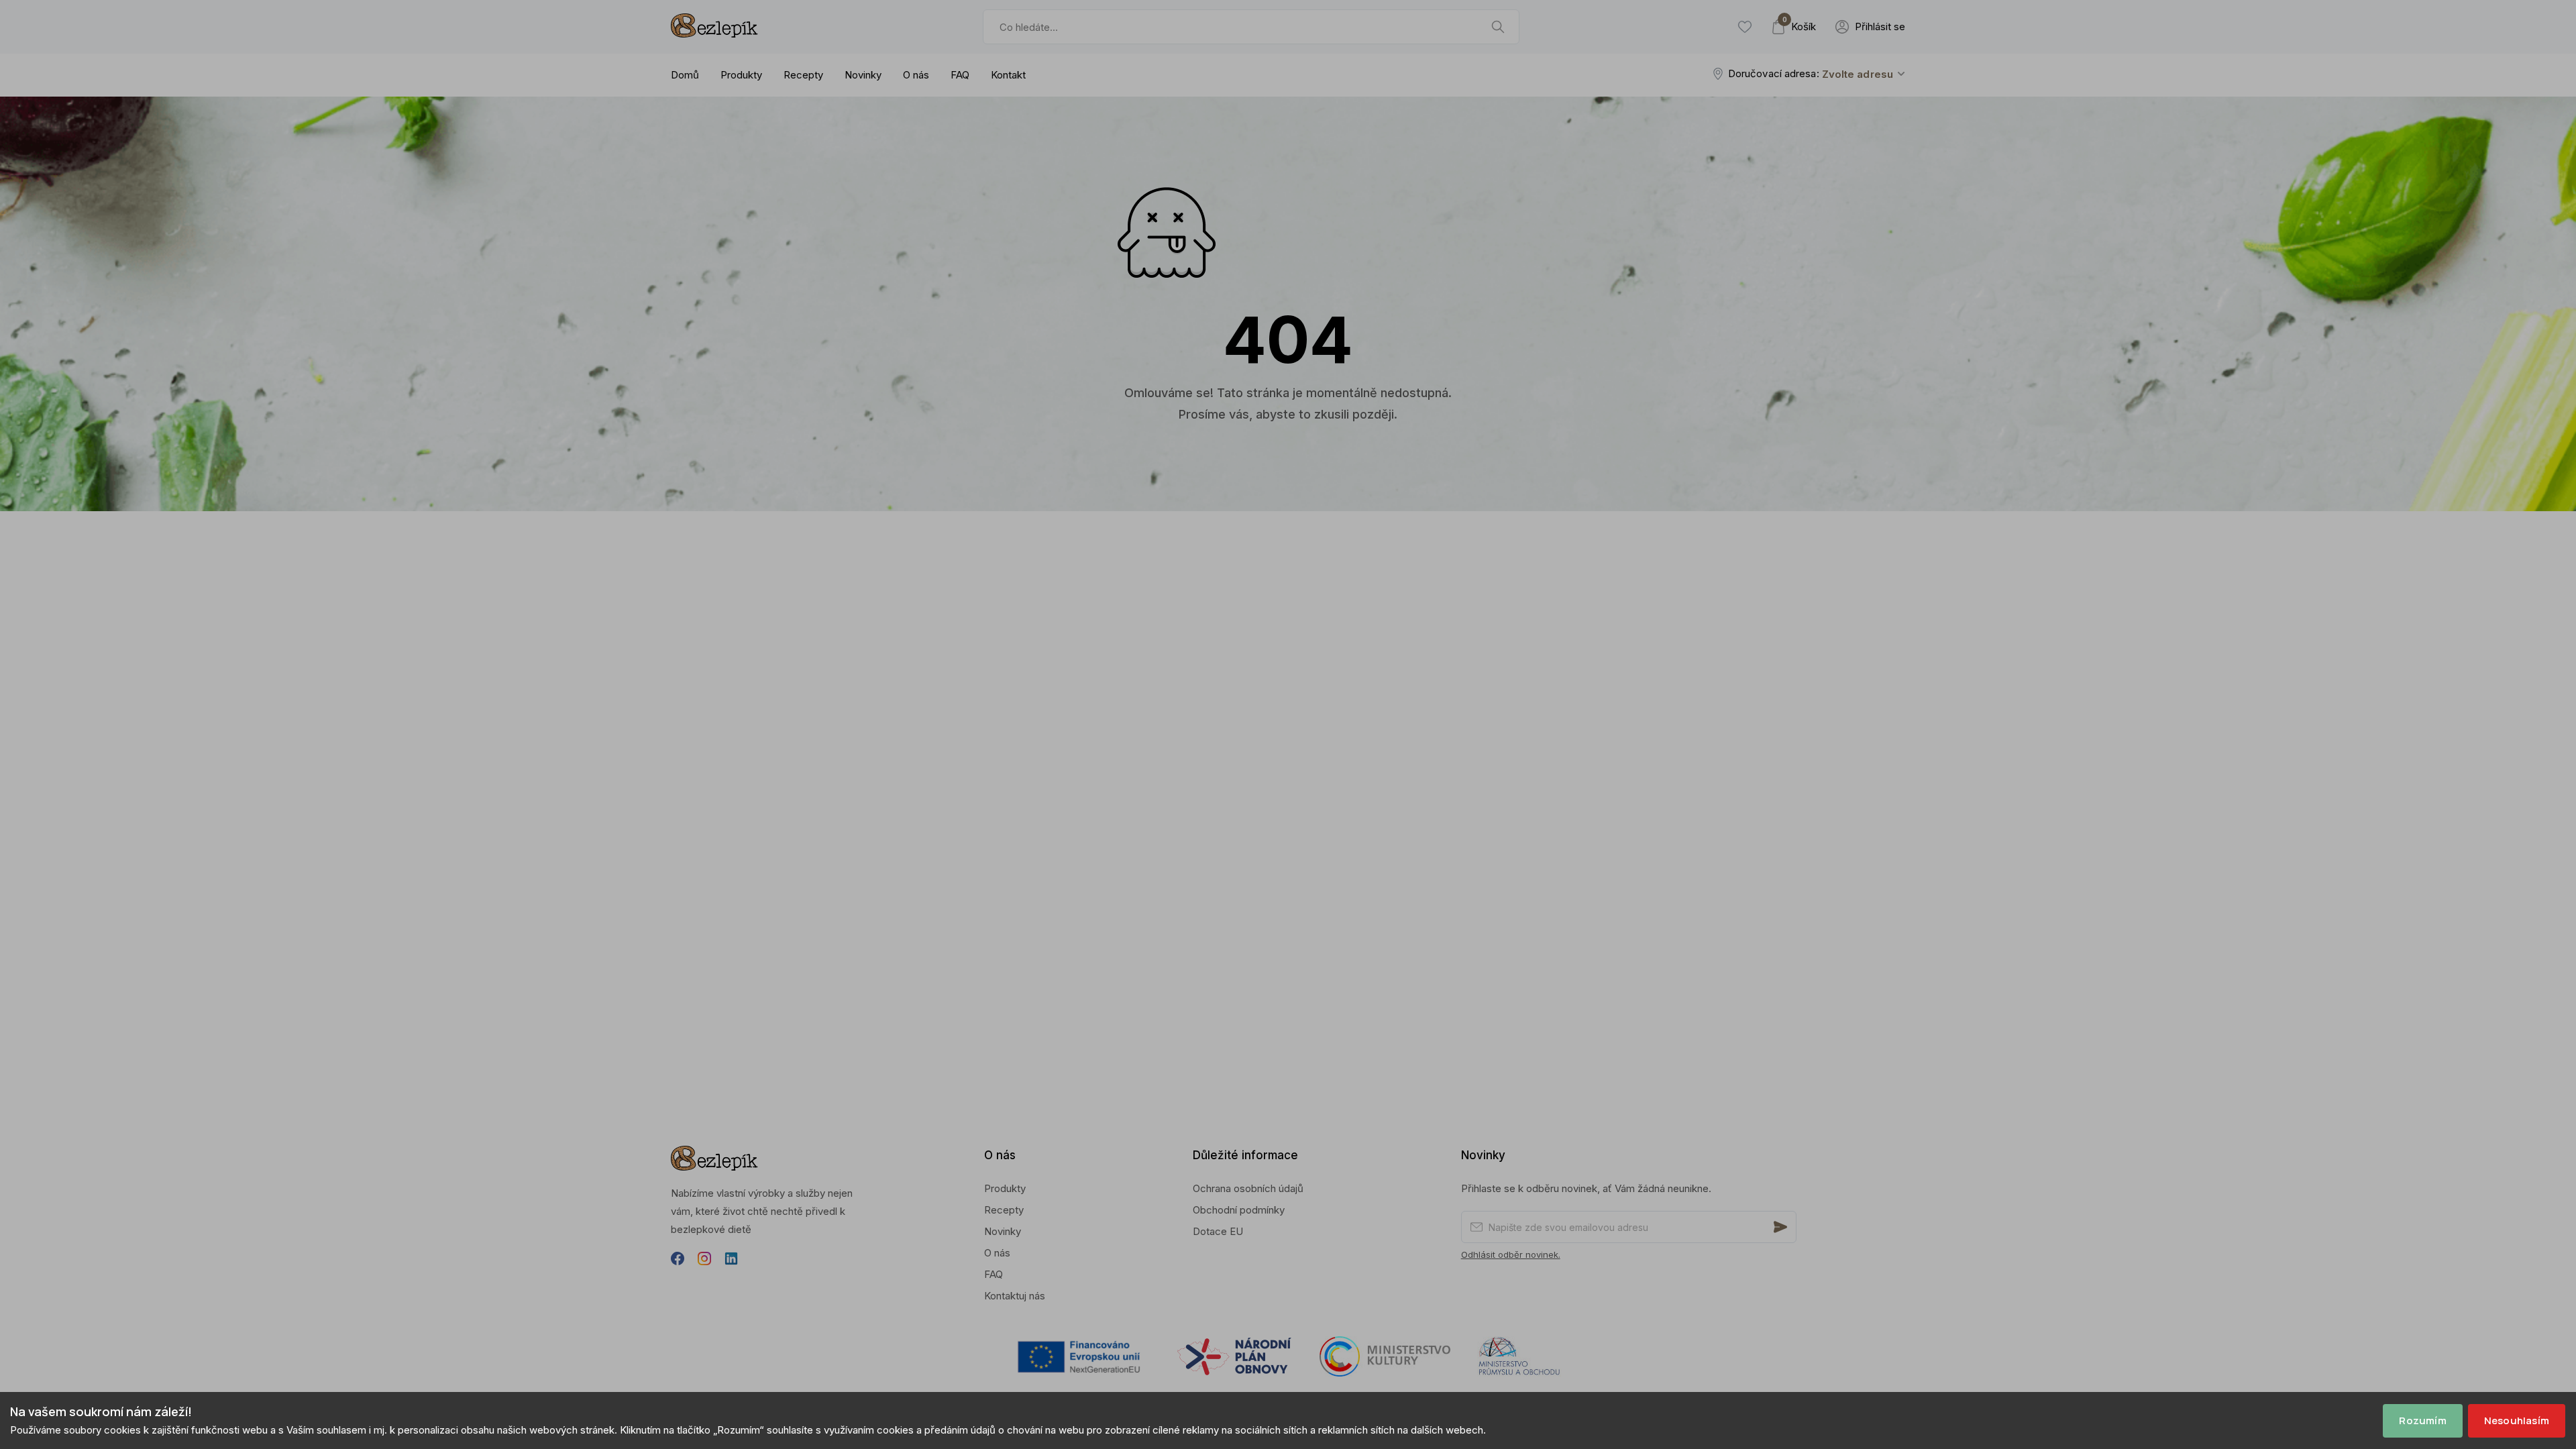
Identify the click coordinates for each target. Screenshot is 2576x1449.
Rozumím (2422, 1420)
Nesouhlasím (2517, 1420)
